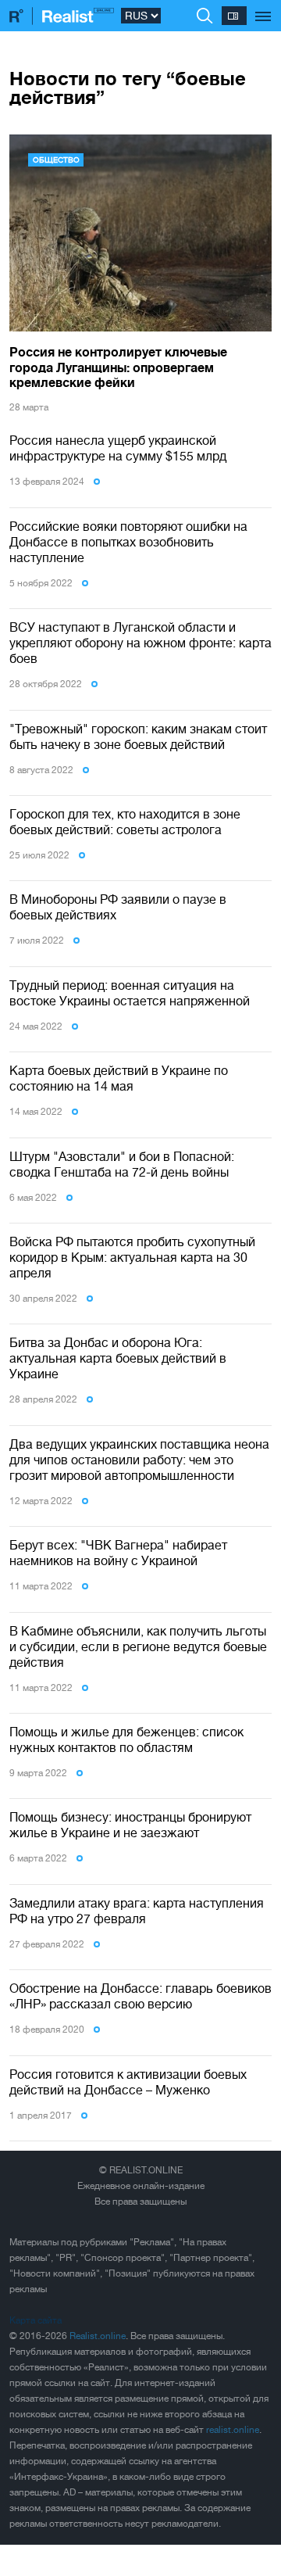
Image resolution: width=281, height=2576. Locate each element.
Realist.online (98, 2336)
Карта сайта (36, 2320)
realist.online (233, 2430)
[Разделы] (263, 8)
